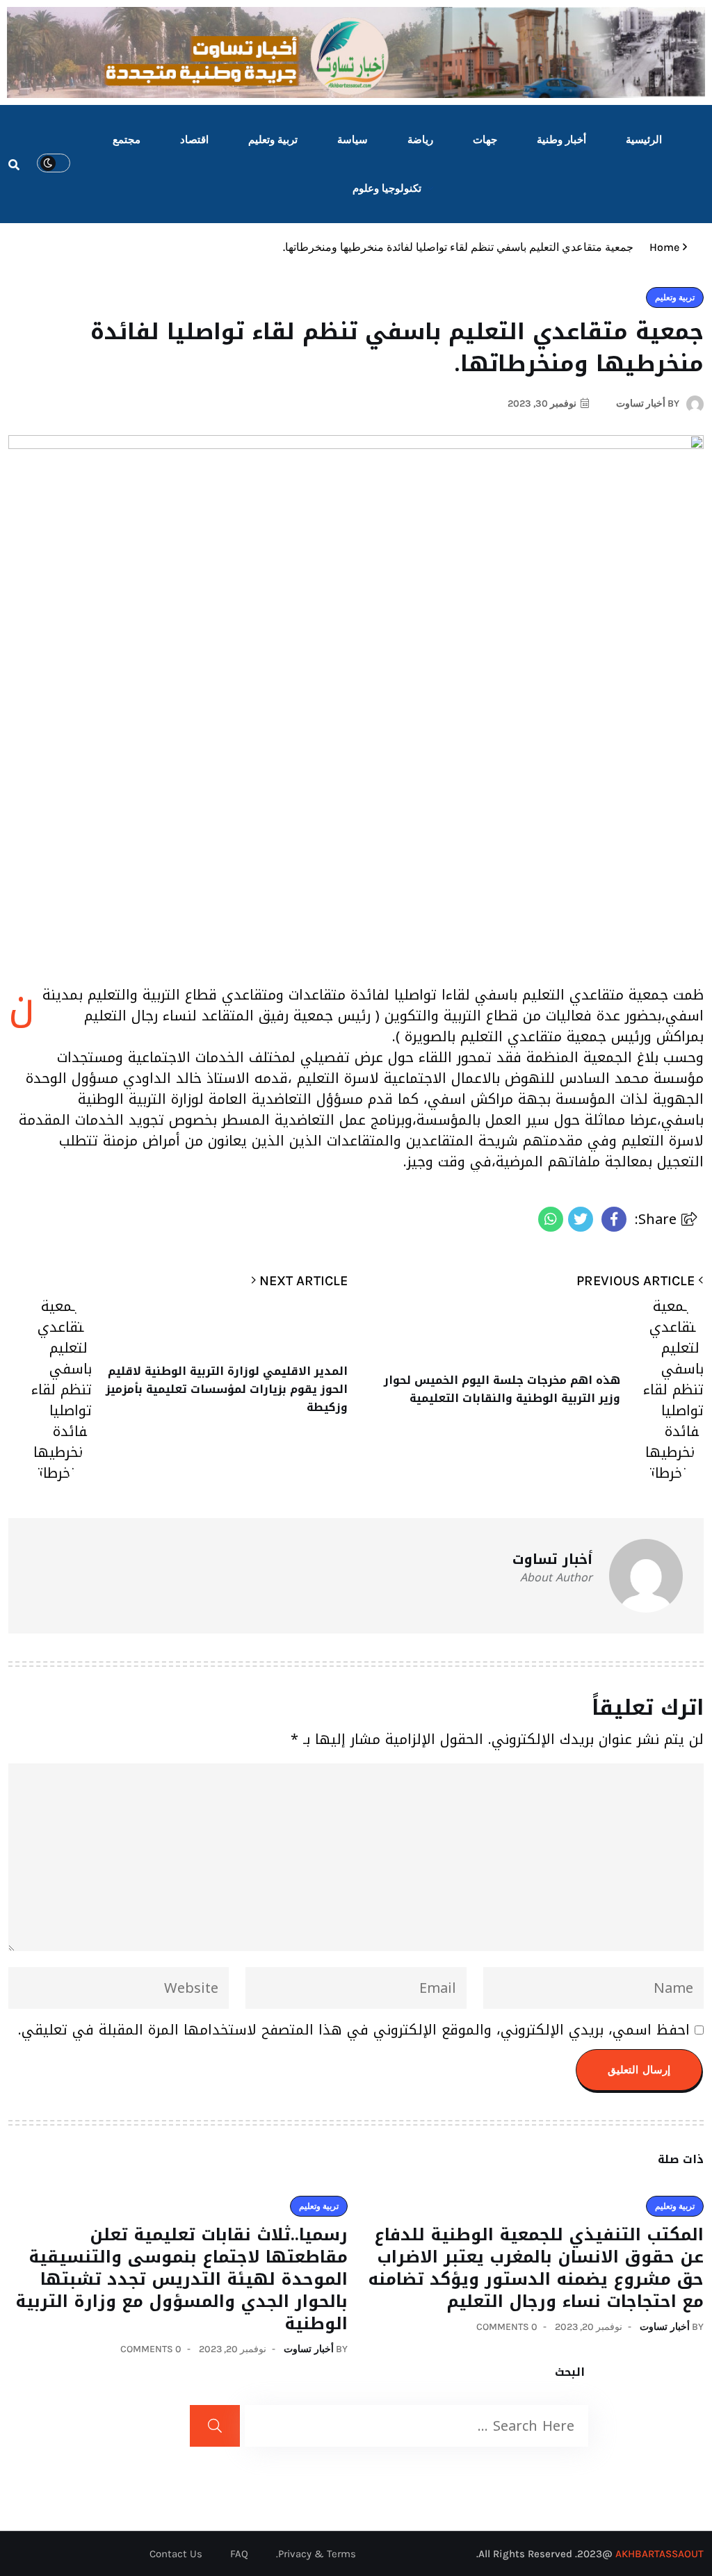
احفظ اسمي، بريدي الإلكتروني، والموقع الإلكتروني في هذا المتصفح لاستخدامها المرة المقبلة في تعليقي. (354, 2030)
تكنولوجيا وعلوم (387, 188)
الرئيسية (644, 140)
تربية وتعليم (273, 140)
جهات (485, 140)
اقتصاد (194, 140)
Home (662, 247)
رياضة (420, 140)
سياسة (353, 140)
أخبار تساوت (665, 2327)
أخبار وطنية (561, 140)
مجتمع (127, 140)
